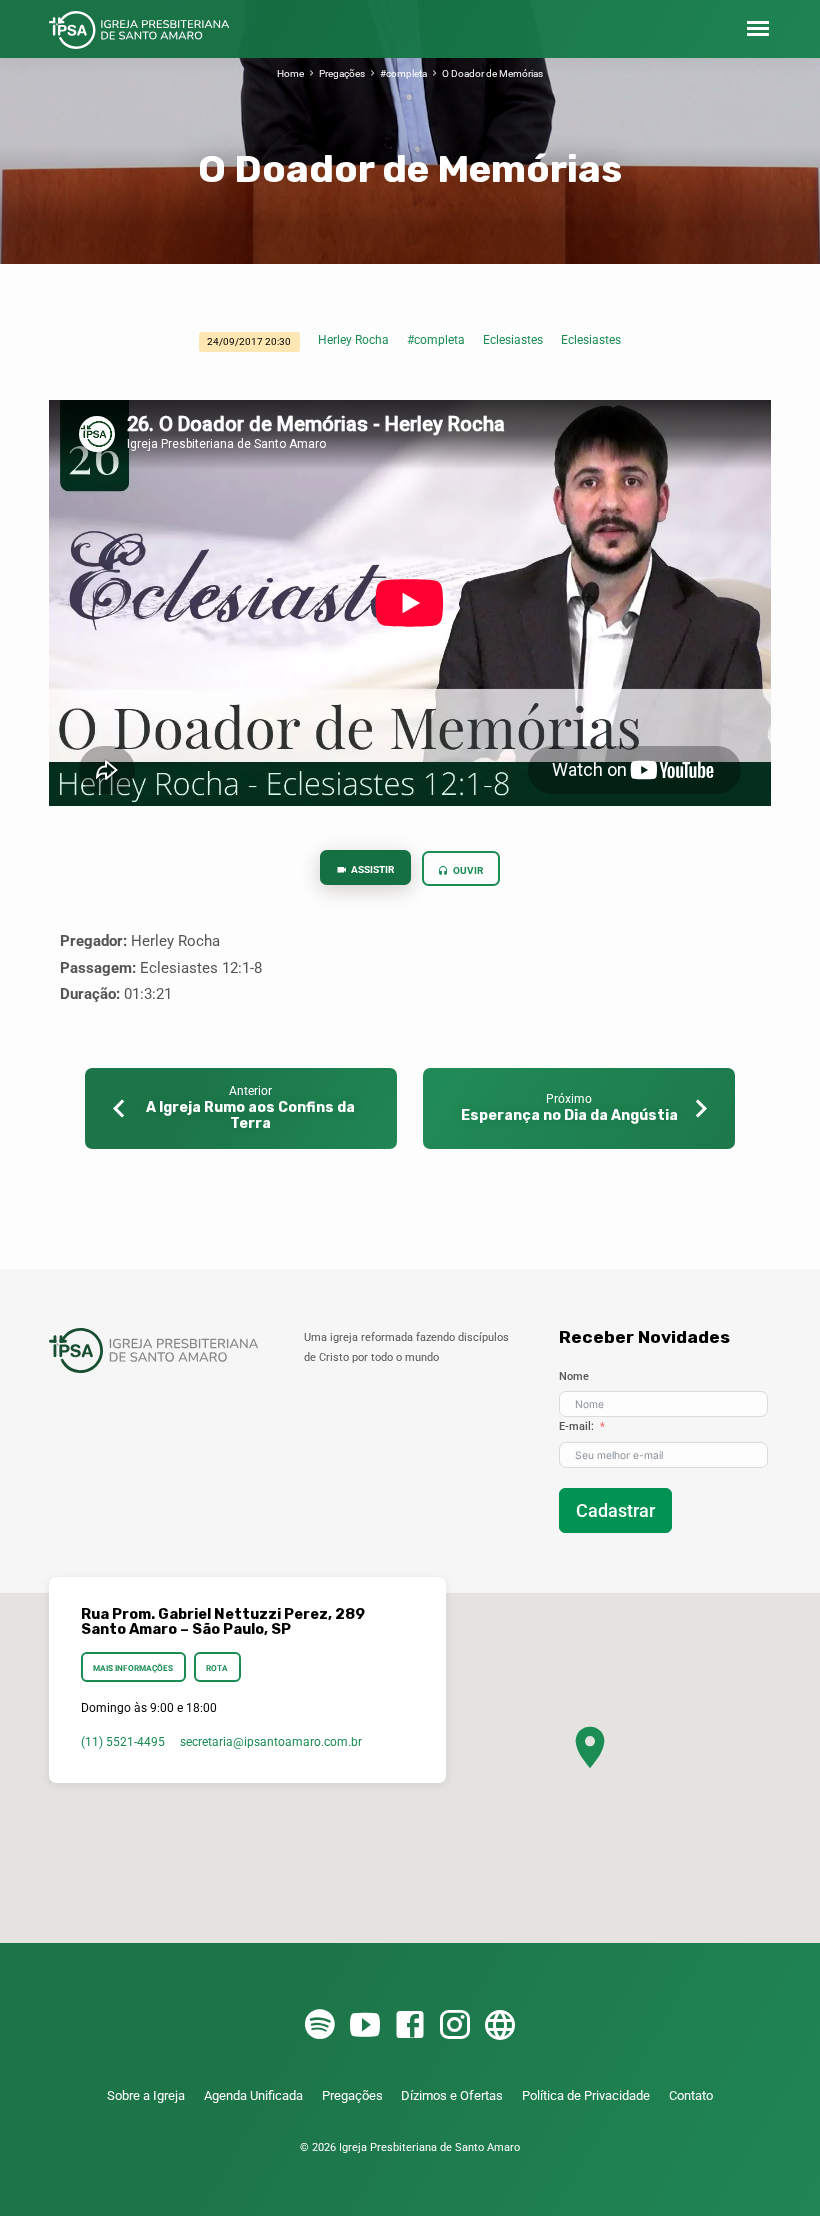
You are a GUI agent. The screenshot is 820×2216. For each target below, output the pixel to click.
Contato (691, 2095)
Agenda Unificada (253, 2095)
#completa (403, 73)
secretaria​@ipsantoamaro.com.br (271, 1742)
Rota (217, 1668)
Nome (574, 1376)
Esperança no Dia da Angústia (569, 1115)
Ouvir (467, 870)
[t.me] (500, 2026)
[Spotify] (320, 2026)
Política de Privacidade (586, 2095)
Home (290, 73)
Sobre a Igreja (146, 2095)
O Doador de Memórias (492, 73)
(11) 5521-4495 (123, 1742)
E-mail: (576, 1426)
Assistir (371, 869)
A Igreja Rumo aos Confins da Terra (250, 1115)
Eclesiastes (513, 340)
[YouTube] (365, 2026)
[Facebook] (410, 2026)
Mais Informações (133, 1668)
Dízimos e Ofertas (452, 2095)
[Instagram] (455, 2026)
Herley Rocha (353, 340)
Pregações (342, 73)
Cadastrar (615, 1510)
